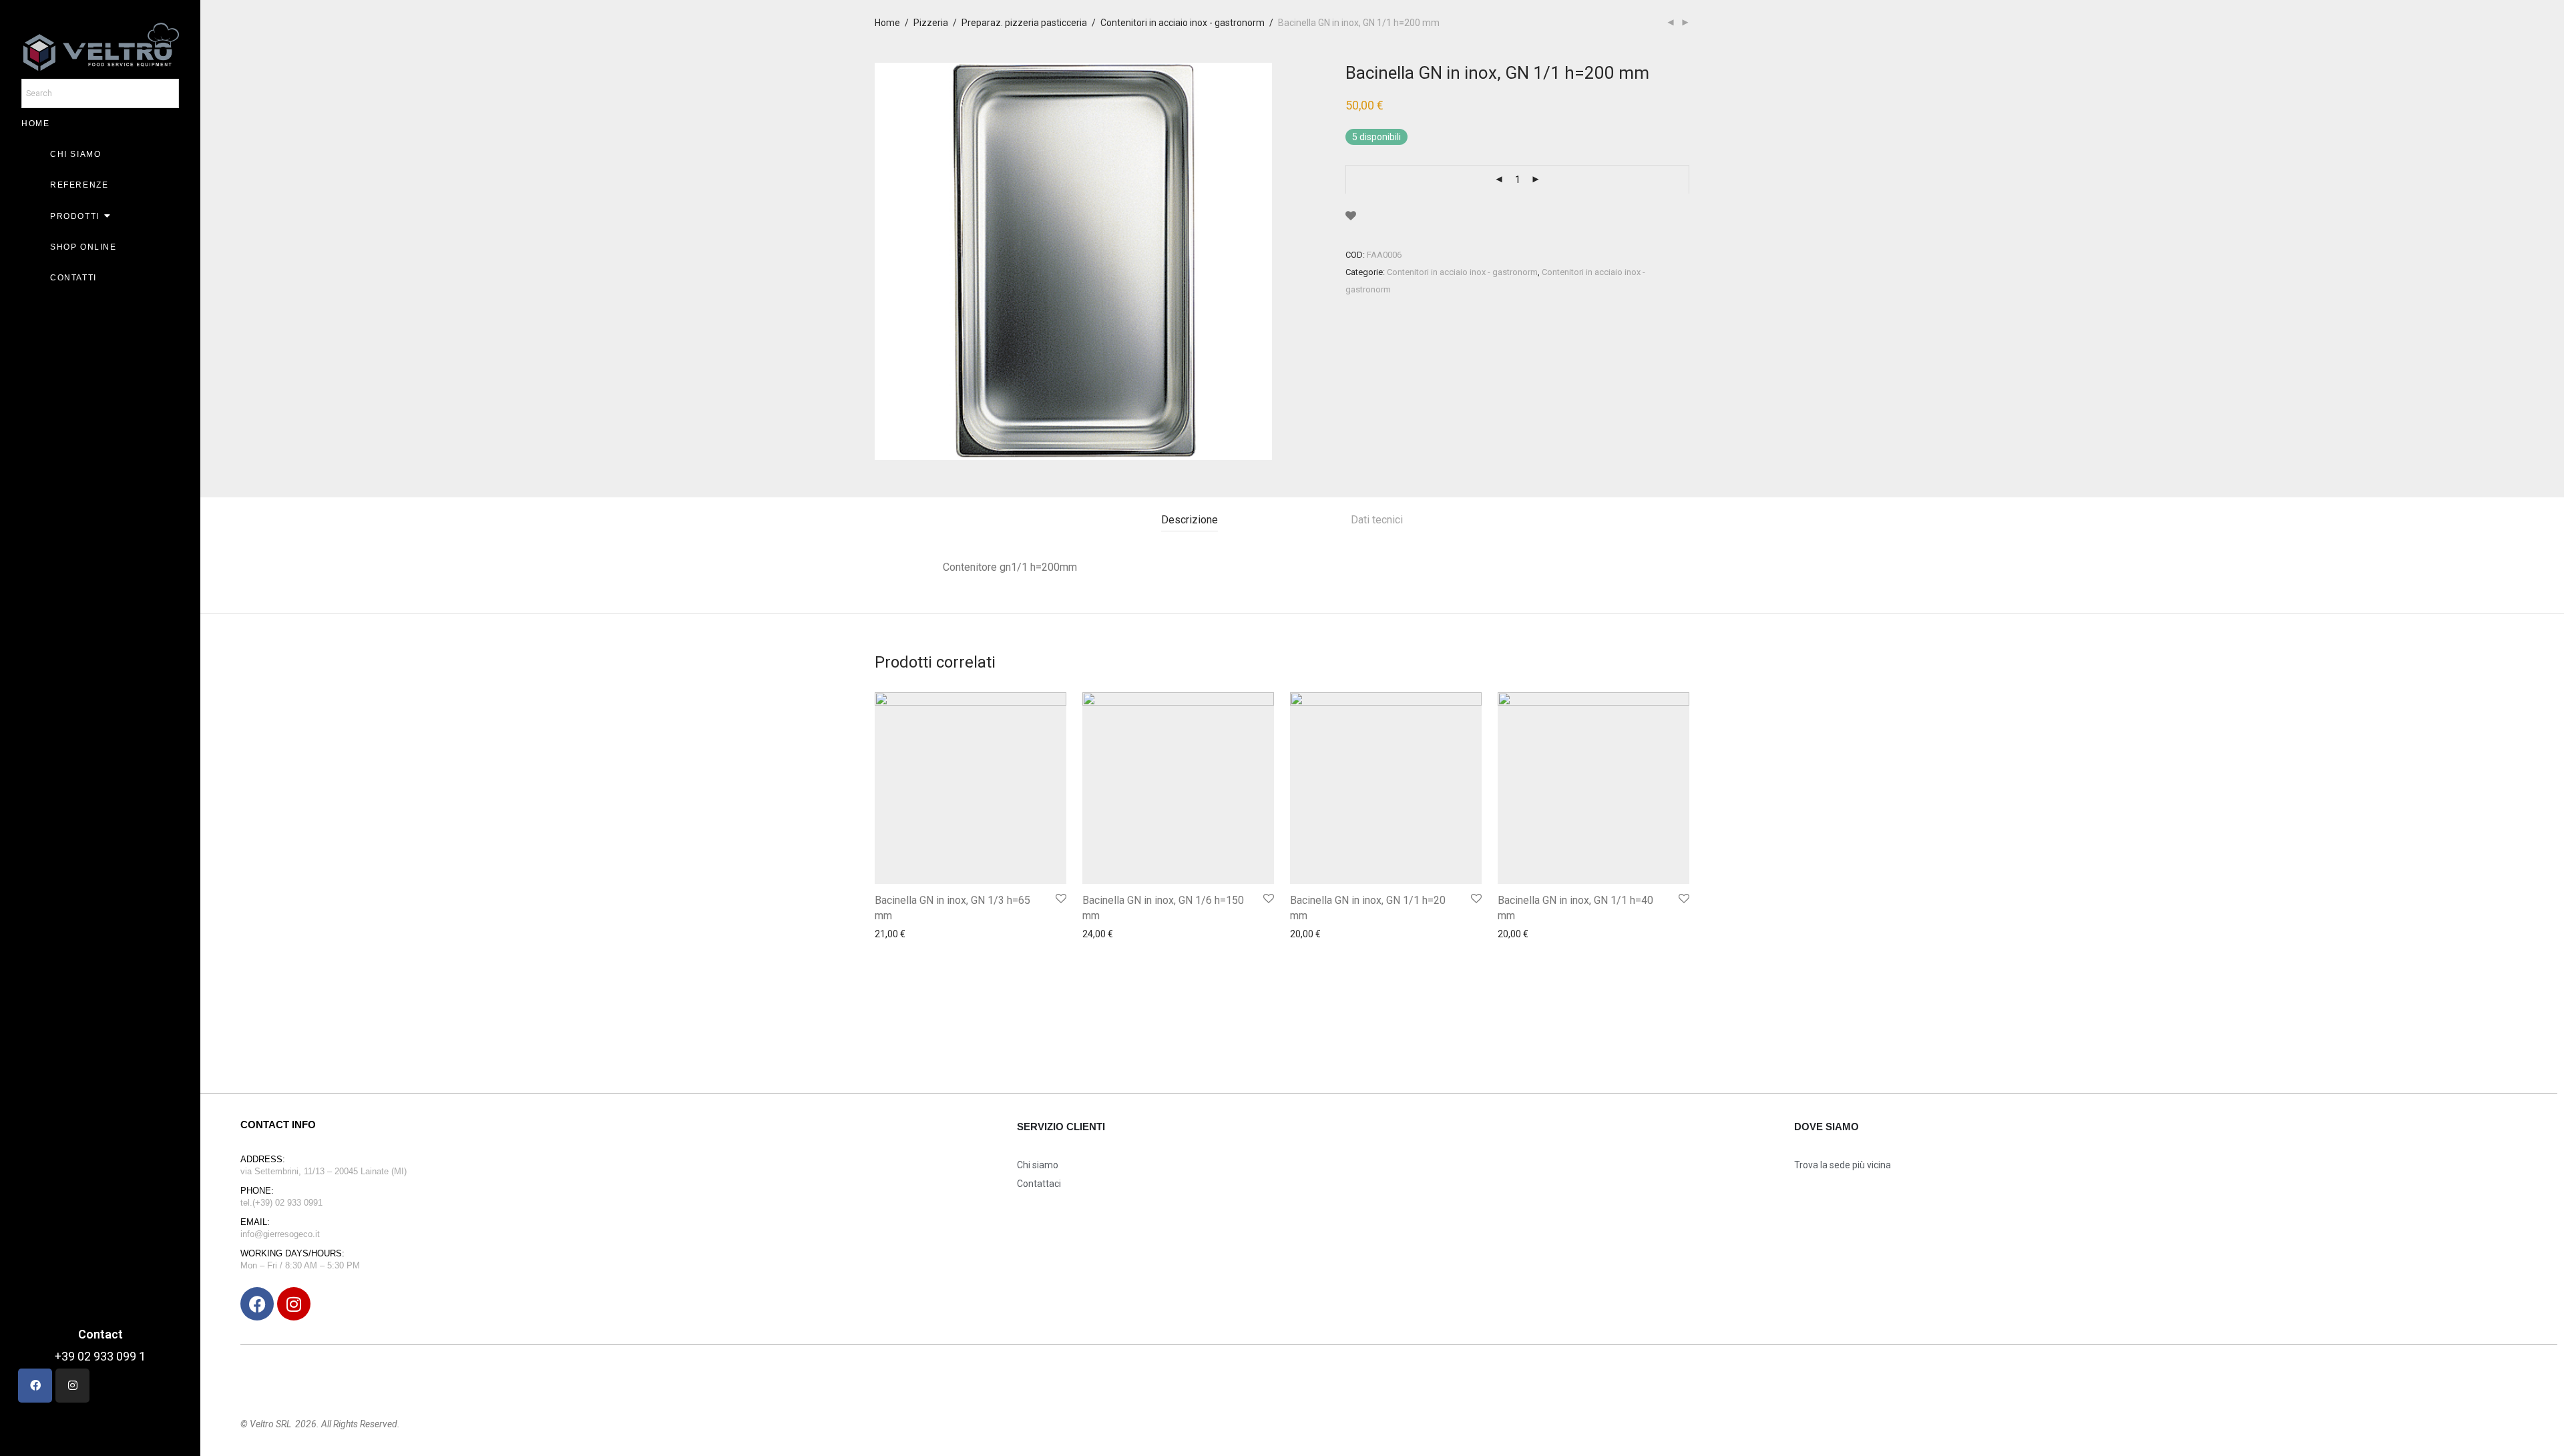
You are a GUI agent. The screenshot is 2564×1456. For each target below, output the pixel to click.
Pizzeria (931, 23)
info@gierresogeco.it (280, 1234)
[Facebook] (257, 1304)
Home (887, 23)
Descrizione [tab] (1190, 520)
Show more (895, 971)
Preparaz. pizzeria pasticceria (1024, 23)
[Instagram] (294, 1304)
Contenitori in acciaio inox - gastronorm (1183, 23)
